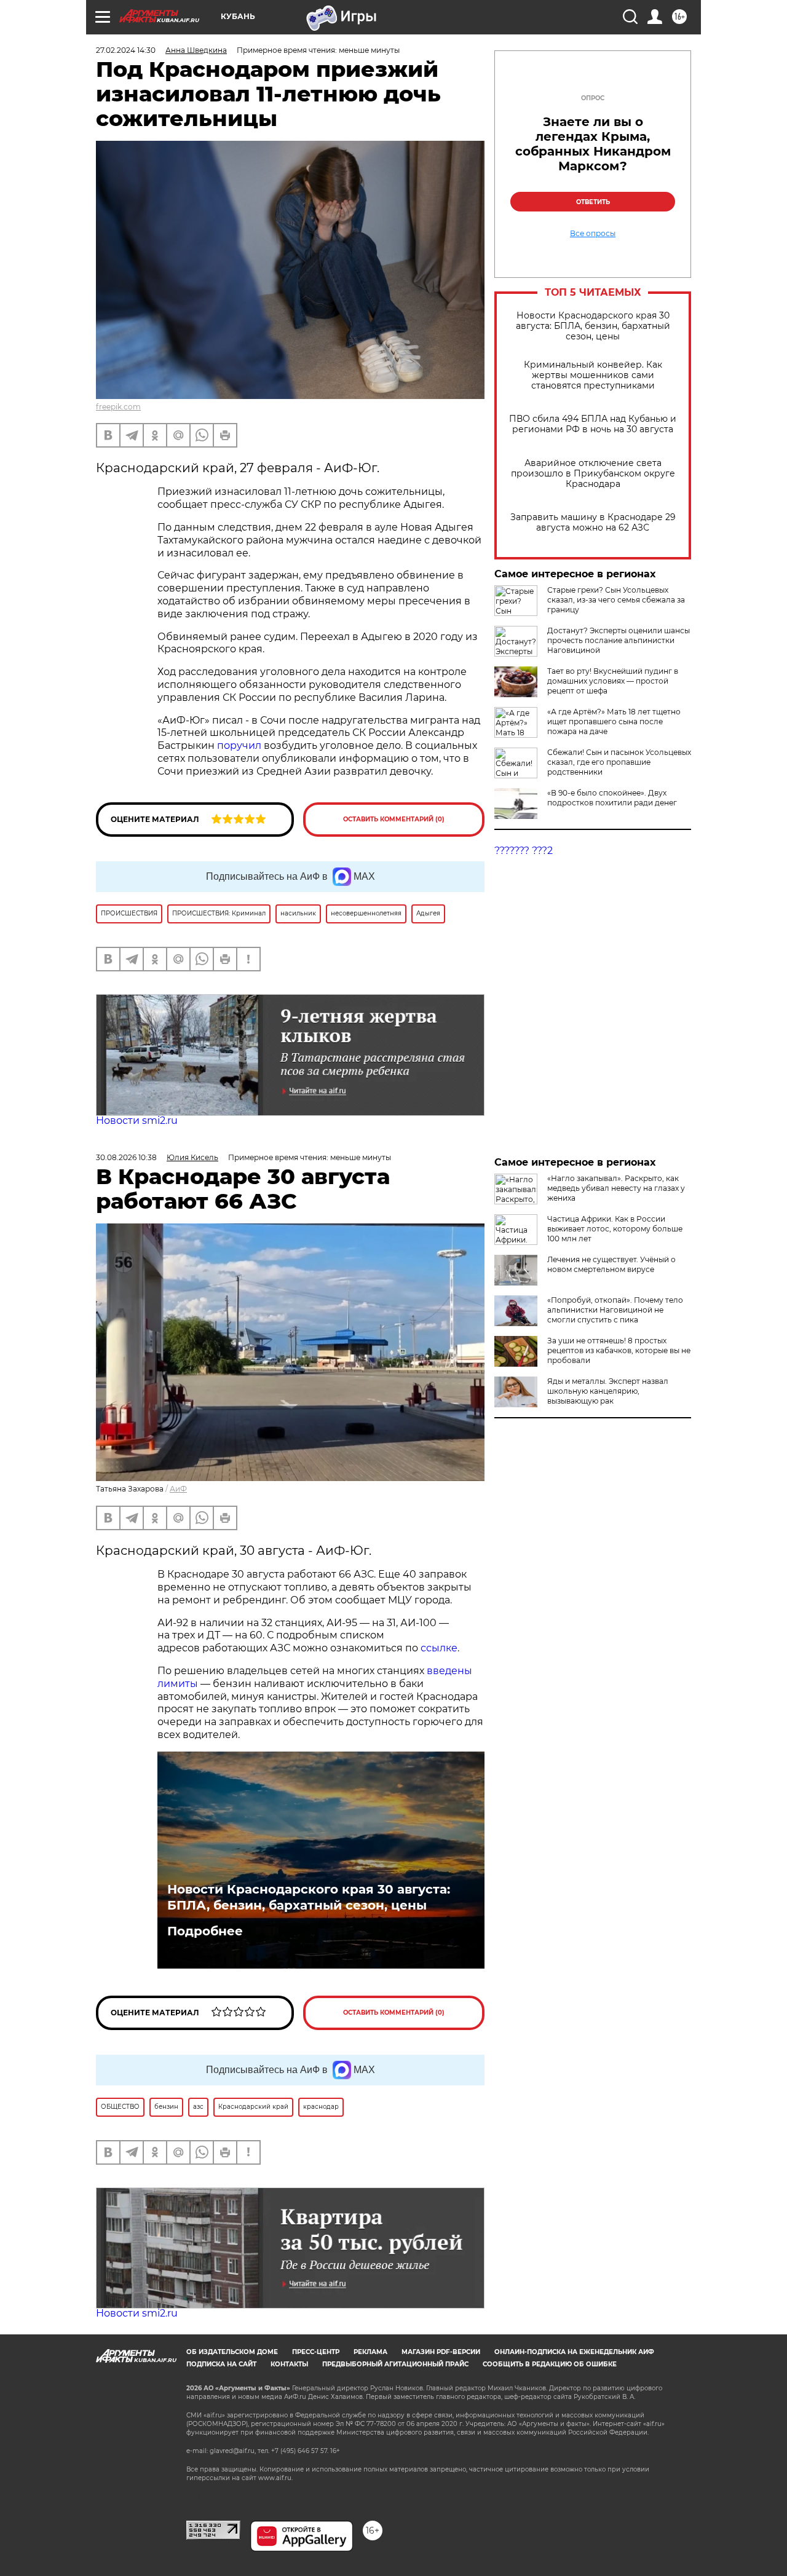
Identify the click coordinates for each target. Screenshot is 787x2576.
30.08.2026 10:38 (126, 1157)
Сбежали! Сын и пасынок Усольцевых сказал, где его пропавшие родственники (619, 762)
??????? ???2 (524, 851)
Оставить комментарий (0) (394, 819)
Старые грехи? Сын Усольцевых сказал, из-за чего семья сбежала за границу (616, 600)
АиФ (178, 1489)
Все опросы (593, 234)
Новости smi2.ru (137, 1120)
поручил (240, 745)
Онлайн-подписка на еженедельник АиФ (574, 2352)
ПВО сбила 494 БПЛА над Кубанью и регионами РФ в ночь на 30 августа (593, 424)
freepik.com (118, 407)
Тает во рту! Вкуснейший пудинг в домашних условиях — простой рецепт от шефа (613, 681)
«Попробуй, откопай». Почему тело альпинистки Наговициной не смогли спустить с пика (615, 1310)
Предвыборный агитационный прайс (395, 2364)
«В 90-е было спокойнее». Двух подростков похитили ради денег (612, 798)
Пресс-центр (316, 2352)
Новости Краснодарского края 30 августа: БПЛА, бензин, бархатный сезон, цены (593, 326)
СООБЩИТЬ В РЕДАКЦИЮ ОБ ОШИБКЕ (550, 2364)
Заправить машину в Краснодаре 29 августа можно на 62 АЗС (593, 523)
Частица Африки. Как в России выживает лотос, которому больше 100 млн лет (615, 1229)
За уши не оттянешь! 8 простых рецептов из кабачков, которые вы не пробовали (619, 1350)
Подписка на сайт (221, 2364)
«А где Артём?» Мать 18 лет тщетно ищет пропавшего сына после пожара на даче (614, 721)
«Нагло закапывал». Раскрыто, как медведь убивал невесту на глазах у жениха (616, 1188)
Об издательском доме (232, 2352)
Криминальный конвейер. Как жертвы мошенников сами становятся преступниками (593, 375)
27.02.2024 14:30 (126, 50)
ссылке (439, 1648)
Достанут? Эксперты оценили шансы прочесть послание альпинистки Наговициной (619, 640)
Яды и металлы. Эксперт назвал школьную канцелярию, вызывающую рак (608, 1391)
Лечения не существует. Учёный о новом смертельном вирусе (611, 1264)
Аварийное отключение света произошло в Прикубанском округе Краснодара (593, 474)
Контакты (289, 2364)
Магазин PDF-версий (441, 2352)
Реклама (370, 2352)
